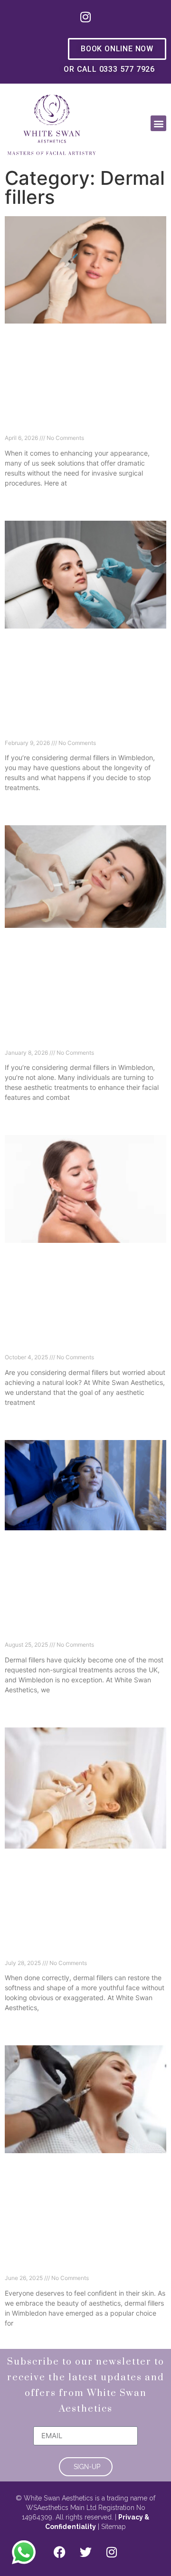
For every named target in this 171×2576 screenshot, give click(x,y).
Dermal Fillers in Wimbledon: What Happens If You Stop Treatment (75, 729)
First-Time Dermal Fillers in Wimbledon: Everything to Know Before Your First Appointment (85, 1033)
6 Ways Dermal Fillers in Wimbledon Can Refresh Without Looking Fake (78, 1343)
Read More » (22, 499)
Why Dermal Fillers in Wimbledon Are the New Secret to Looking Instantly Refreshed (81, 2259)
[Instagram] (85, 17)
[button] (158, 123)
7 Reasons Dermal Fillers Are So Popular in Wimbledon (70, 1631)
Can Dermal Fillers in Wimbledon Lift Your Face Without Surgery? (79, 424)
